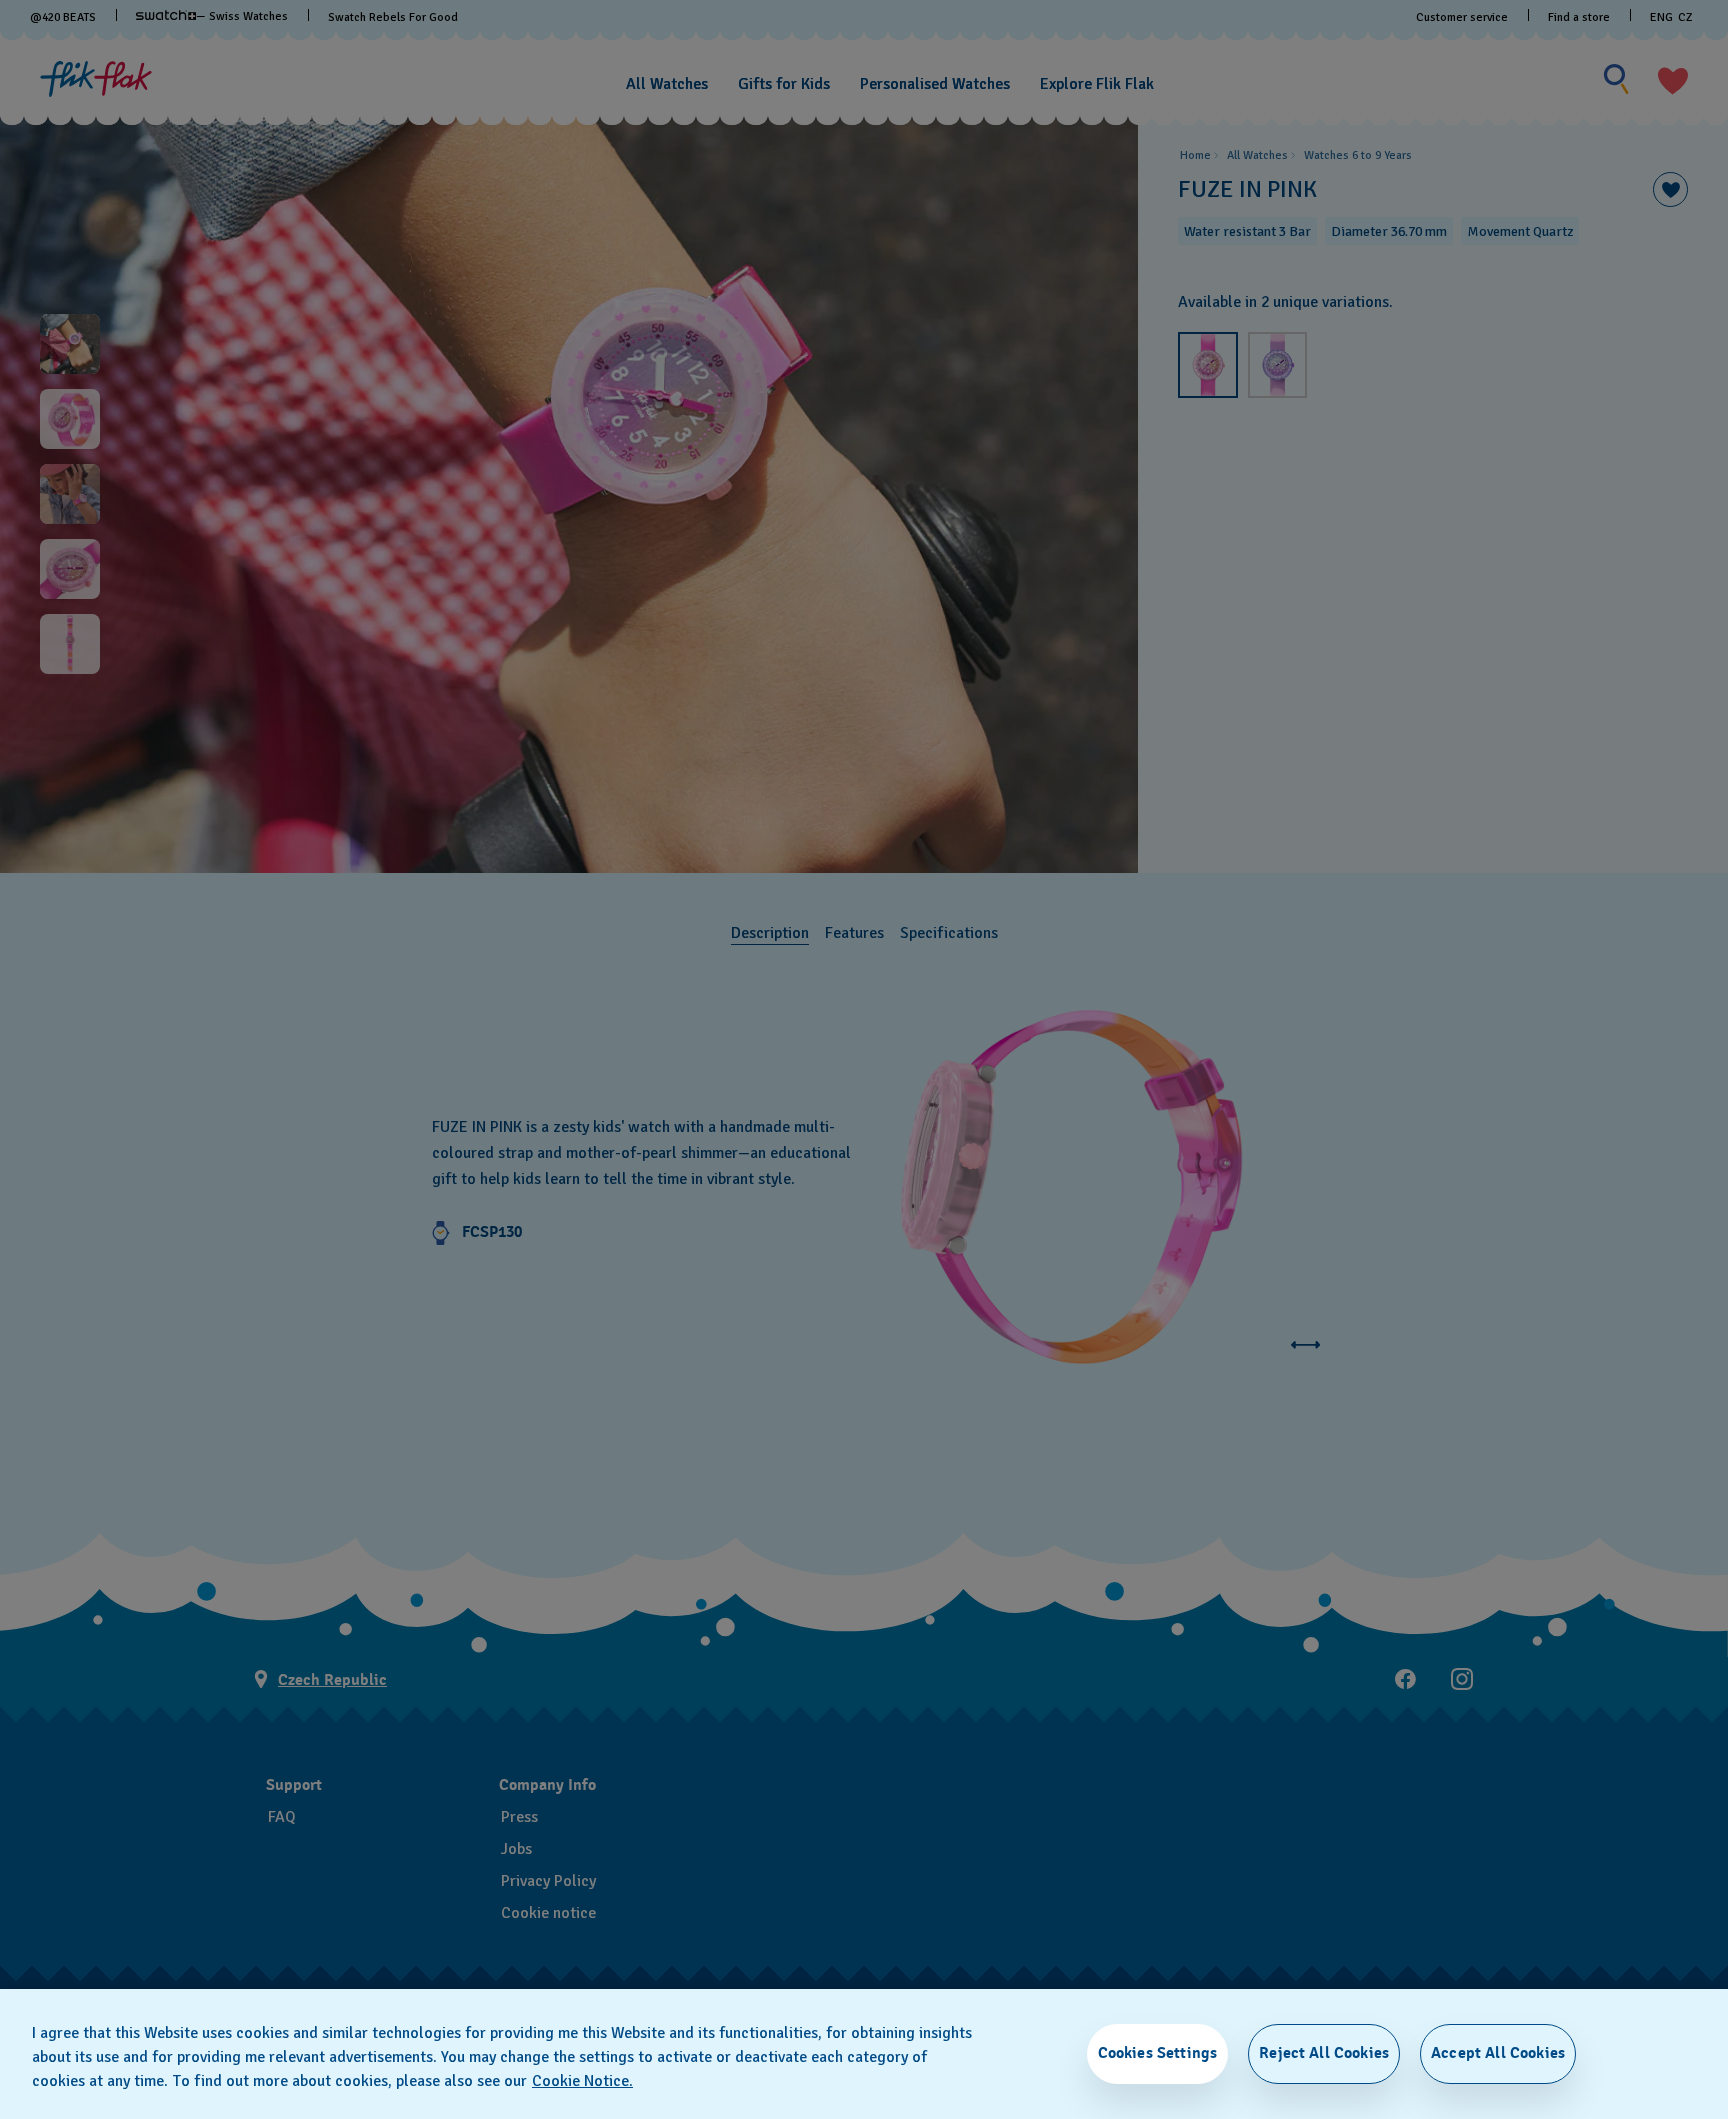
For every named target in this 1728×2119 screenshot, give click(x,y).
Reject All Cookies (1324, 2053)
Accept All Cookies (1498, 2053)
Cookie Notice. (582, 2081)
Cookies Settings (1158, 2053)
